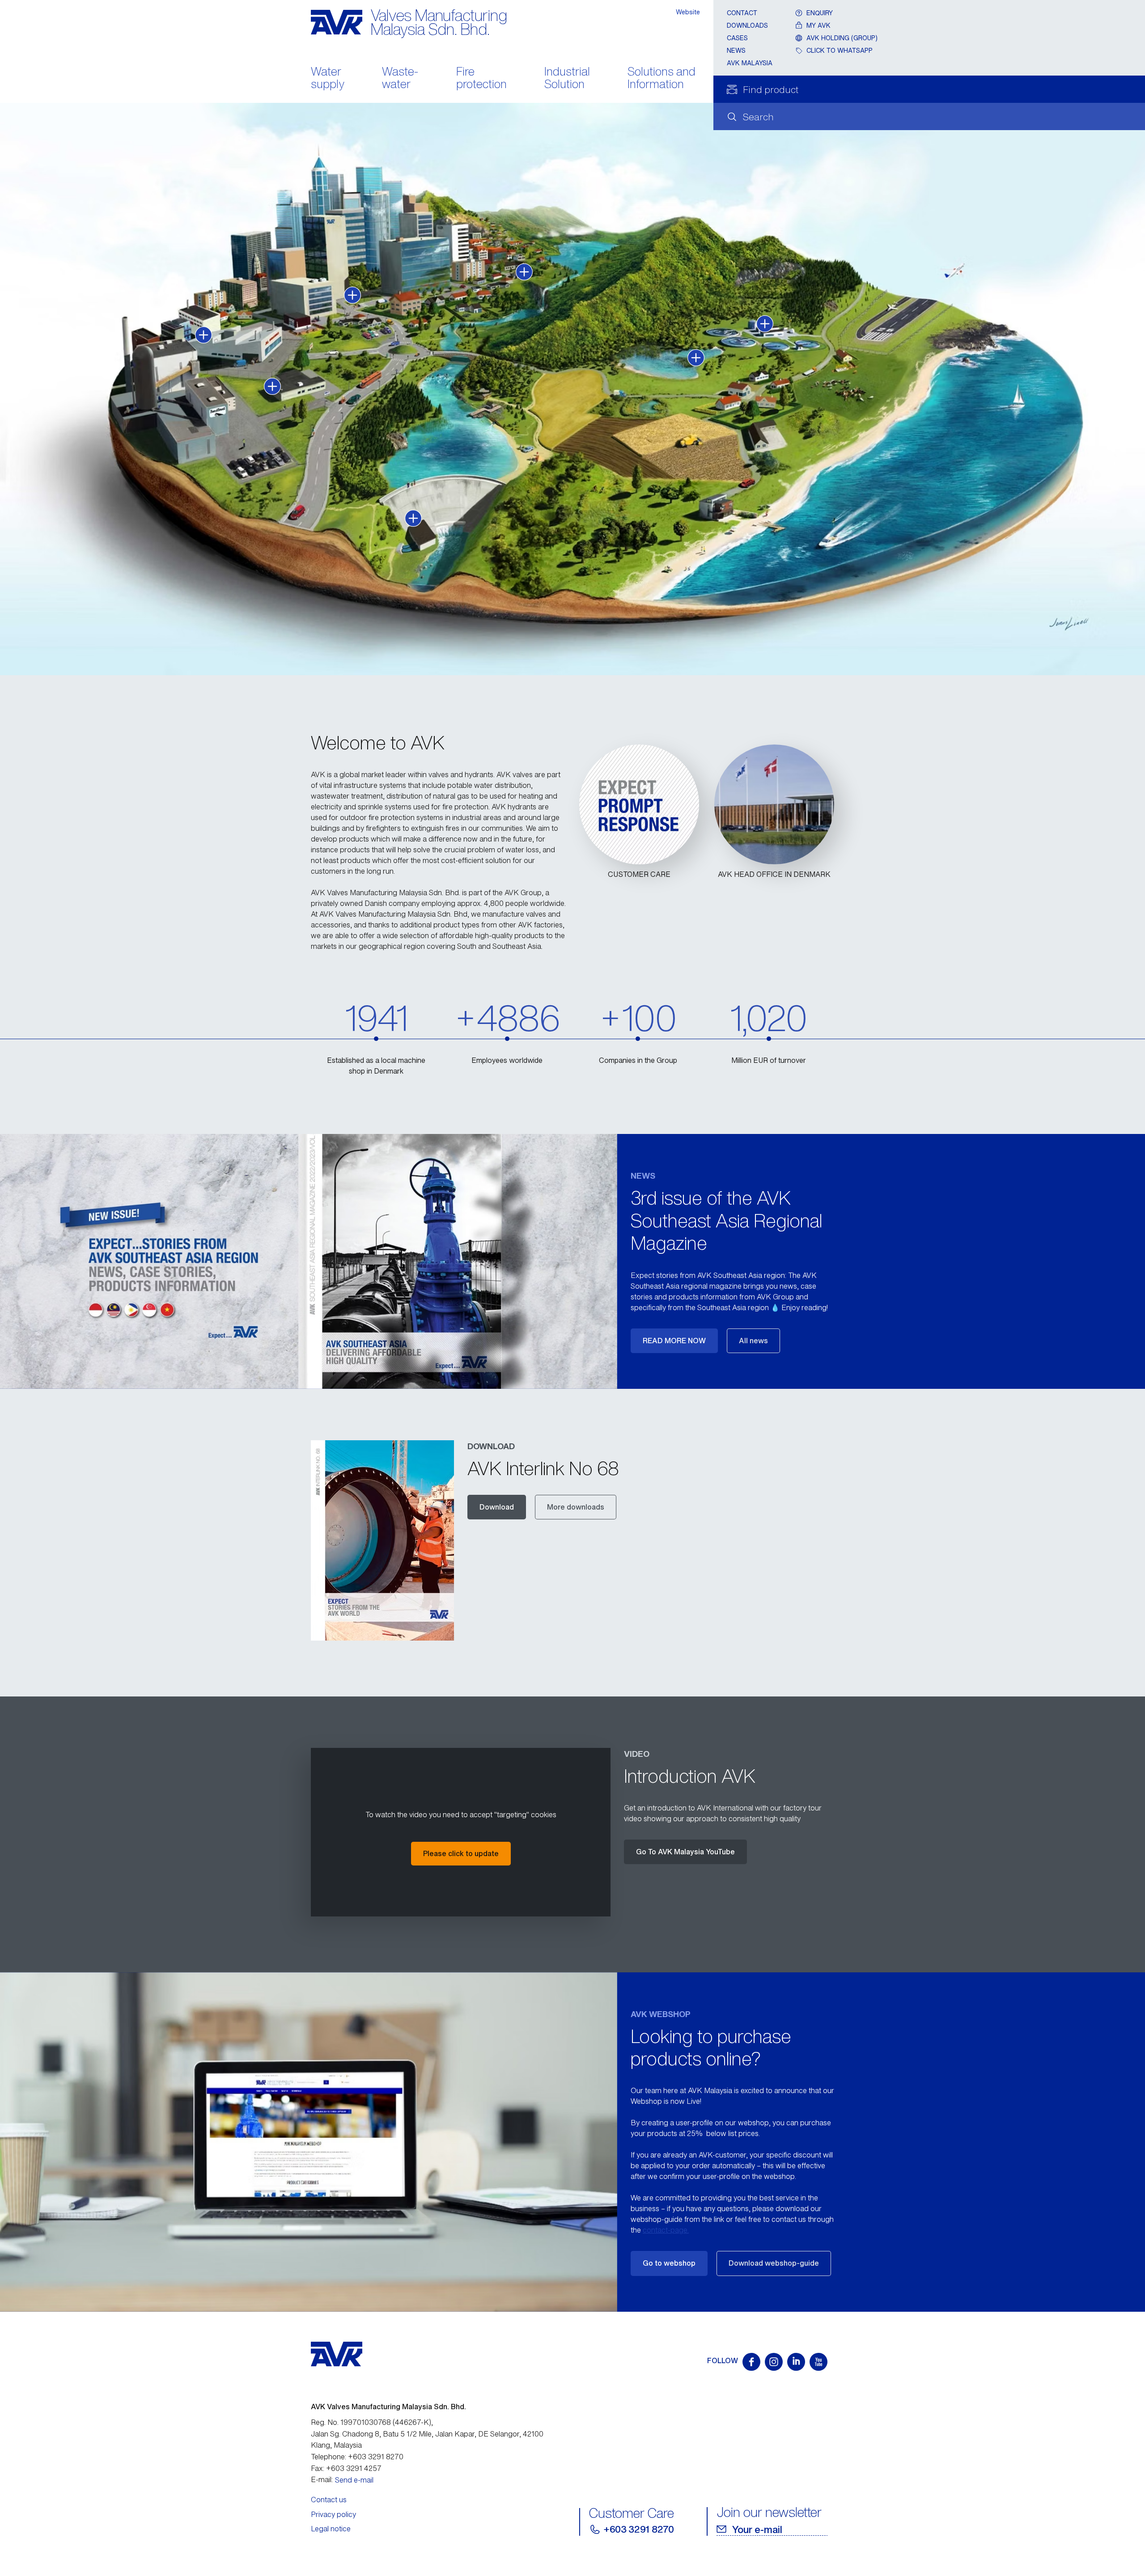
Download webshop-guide (774, 2263)
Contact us (329, 2500)
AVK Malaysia (750, 63)
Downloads (747, 25)
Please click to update (461, 1853)
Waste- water (400, 79)
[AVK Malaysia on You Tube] (818, 2362)
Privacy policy (333, 2514)
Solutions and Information (662, 79)
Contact (742, 13)
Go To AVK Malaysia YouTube (685, 1852)
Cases (737, 38)
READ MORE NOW (674, 1341)
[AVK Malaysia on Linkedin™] (796, 2362)
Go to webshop (669, 2263)
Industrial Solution (567, 79)
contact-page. (666, 2230)
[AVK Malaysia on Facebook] (751, 2362)
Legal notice (331, 2529)
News (736, 50)
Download (497, 1507)
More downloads (576, 1507)
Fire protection (481, 79)
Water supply (328, 79)
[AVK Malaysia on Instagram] (774, 2362)
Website (688, 12)
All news (753, 1341)
